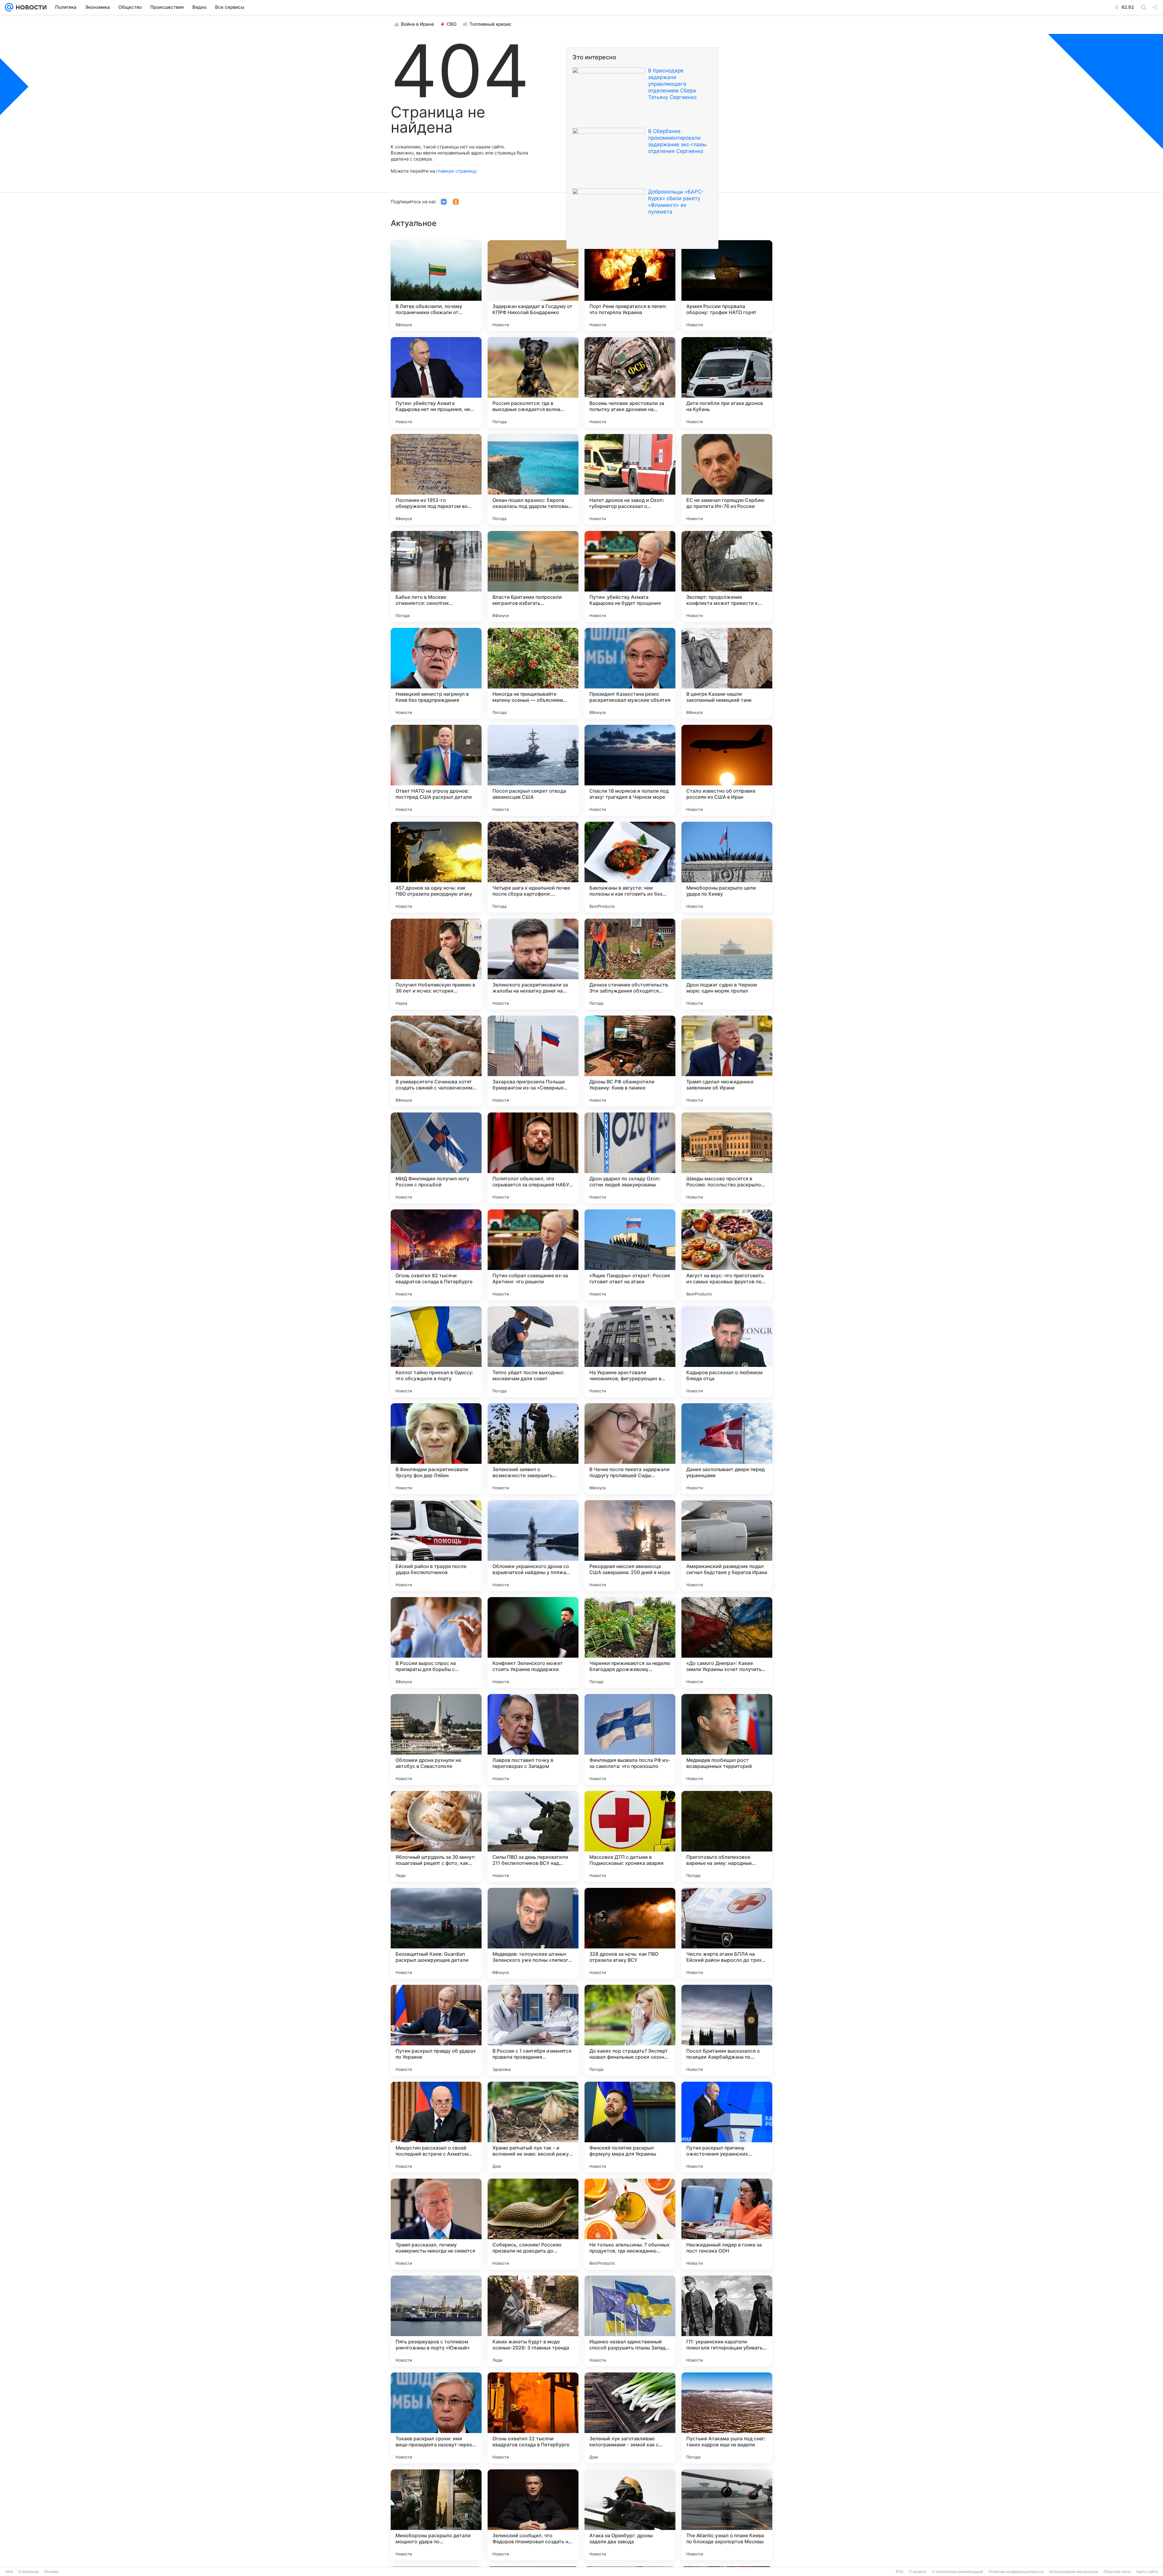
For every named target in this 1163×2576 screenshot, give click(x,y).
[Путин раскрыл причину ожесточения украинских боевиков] (727, 2127)
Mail (10, 2572)
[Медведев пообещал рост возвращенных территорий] (727, 1739)
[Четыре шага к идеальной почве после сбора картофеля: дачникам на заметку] (533, 867)
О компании (29, 2572)
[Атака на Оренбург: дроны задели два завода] (630, 2515)
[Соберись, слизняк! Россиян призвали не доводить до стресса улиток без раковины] (533, 2224)
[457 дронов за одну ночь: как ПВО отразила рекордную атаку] (436, 867)
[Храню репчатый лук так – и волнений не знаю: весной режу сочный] (533, 2127)
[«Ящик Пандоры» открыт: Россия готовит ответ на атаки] (630, 1255)
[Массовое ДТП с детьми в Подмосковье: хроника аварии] (630, 1836)
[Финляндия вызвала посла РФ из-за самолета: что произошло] (630, 1739)
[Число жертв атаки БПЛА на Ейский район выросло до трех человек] (727, 1933)
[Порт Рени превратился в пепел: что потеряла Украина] (630, 286)
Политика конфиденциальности (1016, 2572)
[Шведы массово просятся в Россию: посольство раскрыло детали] (727, 1158)
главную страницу (456, 171)
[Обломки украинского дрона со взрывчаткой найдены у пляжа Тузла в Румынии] (533, 1546)
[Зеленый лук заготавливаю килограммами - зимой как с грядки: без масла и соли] (630, 2418)
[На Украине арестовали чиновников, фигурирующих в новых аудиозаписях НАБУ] (630, 1352)
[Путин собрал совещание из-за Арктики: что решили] (533, 1255)
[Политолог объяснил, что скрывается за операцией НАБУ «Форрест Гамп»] (533, 1158)
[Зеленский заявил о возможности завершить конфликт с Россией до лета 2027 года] (533, 1449)
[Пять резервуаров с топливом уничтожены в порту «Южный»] (436, 2321)
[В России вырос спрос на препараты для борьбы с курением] (436, 1643)
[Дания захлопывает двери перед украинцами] (727, 1449)
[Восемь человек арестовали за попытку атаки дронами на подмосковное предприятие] (630, 383)
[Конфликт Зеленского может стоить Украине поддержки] (533, 1643)
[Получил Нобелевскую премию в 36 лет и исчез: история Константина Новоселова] (436, 964)
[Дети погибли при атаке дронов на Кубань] (727, 383)
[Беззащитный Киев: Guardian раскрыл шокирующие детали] (436, 1933)
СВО (452, 24)
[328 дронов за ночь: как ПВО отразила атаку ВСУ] (630, 1933)
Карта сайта (1147, 2572)
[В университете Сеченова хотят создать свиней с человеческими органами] (436, 1061)
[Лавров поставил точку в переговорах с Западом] (533, 1739)
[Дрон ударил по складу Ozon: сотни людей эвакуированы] (630, 1158)
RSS (900, 2572)
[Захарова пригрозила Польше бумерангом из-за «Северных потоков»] (533, 1061)
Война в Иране (417, 24)
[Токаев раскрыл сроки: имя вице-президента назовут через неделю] (436, 2418)
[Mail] (9, 7)
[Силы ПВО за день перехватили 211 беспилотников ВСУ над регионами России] (533, 1836)
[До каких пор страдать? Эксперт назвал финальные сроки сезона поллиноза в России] (630, 2030)
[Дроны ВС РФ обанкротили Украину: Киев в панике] (630, 1061)
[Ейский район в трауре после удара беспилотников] (436, 1546)
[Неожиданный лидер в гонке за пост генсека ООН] (727, 2224)
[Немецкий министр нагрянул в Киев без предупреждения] (436, 673)
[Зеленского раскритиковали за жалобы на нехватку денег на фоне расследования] (533, 964)
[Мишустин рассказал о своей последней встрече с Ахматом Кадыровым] (436, 2127)
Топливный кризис (490, 24)
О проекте (918, 2572)
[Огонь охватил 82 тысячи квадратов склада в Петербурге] (436, 1255)
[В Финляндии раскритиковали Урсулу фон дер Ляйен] (436, 1449)
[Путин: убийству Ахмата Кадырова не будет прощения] (630, 576)
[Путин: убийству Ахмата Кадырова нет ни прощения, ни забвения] (436, 383)
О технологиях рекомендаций (958, 2572)
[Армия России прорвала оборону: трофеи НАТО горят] (727, 286)
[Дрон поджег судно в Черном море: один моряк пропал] (727, 964)
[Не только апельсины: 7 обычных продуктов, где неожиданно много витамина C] (630, 2224)
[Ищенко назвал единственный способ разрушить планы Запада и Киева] (630, 2321)
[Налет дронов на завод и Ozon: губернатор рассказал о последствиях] (630, 479)
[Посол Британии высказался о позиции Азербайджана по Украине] (727, 2030)
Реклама (51, 2572)
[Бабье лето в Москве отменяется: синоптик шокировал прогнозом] (436, 576)
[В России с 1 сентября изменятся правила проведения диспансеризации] (533, 2030)
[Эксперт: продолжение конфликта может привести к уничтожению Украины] (727, 576)
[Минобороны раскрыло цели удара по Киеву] (727, 867)
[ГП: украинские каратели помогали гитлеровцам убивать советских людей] (727, 2321)
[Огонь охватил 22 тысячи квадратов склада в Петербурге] (533, 2418)
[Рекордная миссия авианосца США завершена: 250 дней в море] (630, 1546)
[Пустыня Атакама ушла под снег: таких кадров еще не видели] (727, 2418)
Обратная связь (1117, 2572)
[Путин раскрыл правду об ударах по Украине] (436, 2030)
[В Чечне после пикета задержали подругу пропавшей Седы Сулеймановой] (630, 1449)
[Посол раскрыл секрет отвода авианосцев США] (533, 770)
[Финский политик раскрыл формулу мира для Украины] (630, 2127)
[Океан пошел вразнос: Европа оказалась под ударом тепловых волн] (533, 479)
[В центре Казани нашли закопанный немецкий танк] (727, 673)
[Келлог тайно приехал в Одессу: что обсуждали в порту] (436, 1352)
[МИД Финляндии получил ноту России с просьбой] (436, 1158)
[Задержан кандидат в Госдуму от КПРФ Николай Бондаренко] (533, 286)
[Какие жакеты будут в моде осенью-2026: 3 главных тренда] (533, 2321)
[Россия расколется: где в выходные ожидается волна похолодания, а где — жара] (533, 383)
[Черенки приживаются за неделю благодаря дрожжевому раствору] (630, 1643)
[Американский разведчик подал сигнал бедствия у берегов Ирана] (727, 1546)
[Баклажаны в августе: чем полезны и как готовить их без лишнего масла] (630, 867)
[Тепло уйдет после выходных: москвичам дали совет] (533, 1352)
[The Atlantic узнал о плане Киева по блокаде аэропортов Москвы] (727, 2515)
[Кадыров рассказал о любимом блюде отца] (727, 1352)
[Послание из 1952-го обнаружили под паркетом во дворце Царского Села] (436, 479)
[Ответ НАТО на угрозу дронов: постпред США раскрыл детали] (436, 770)
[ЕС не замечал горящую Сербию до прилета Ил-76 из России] (727, 479)
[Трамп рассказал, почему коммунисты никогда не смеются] (436, 2224)
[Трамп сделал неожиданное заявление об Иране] (727, 1061)
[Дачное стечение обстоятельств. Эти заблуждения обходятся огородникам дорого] (630, 964)
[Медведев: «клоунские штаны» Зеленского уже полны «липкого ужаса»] (533, 1933)
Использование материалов (1074, 2572)
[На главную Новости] (30, 7)
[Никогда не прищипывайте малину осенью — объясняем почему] (533, 673)
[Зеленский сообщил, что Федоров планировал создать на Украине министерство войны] (533, 2515)
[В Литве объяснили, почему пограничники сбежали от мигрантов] (436, 286)
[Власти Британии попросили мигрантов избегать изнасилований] (533, 576)
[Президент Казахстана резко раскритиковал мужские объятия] (630, 673)
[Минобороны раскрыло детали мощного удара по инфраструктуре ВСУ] (436, 2515)
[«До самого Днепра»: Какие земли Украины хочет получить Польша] (727, 1643)
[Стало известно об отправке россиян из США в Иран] (727, 770)
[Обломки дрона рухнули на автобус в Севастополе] (436, 1739)
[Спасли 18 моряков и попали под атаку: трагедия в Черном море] (630, 770)
